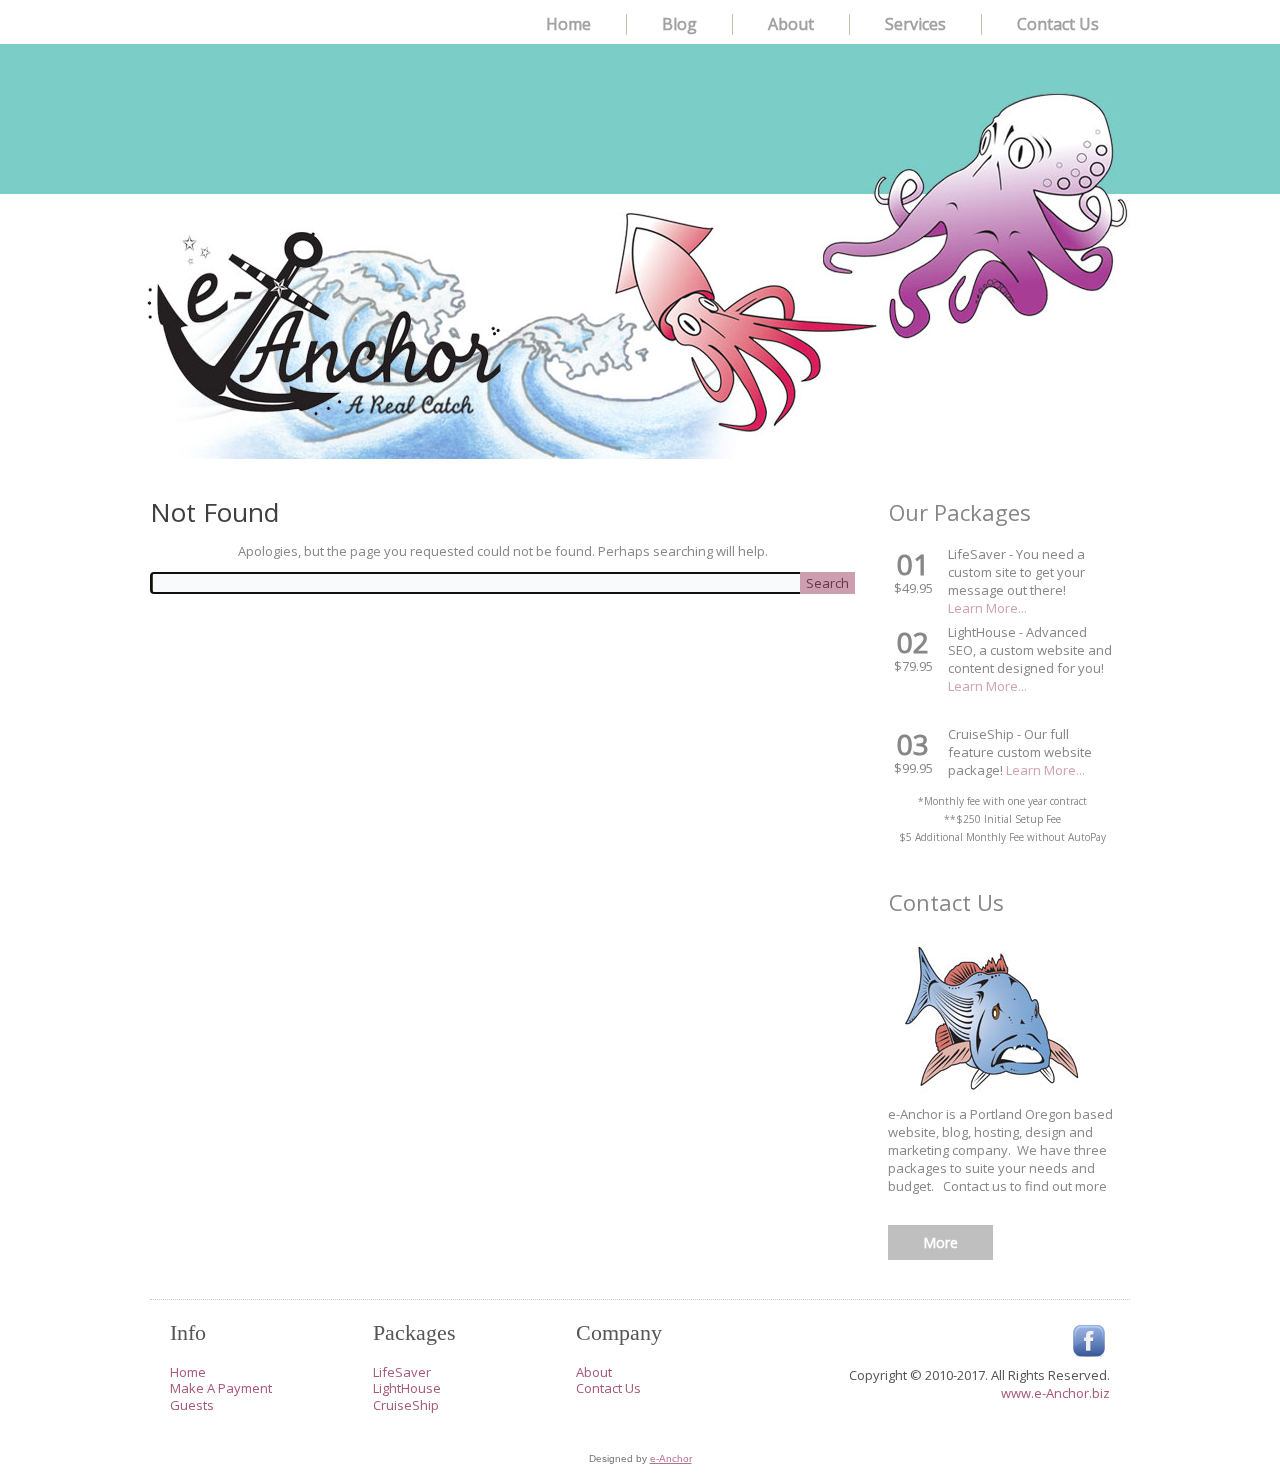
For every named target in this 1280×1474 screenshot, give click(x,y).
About (791, 24)
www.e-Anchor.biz (1055, 1393)
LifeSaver (402, 1372)
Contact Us (1058, 24)
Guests (192, 1405)
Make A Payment (221, 1388)
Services (915, 24)
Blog (679, 24)
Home (568, 24)
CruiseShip (406, 1405)
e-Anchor (671, 1458)
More (940, 1242)
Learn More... (987, 608)
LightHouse (407, 1388)
